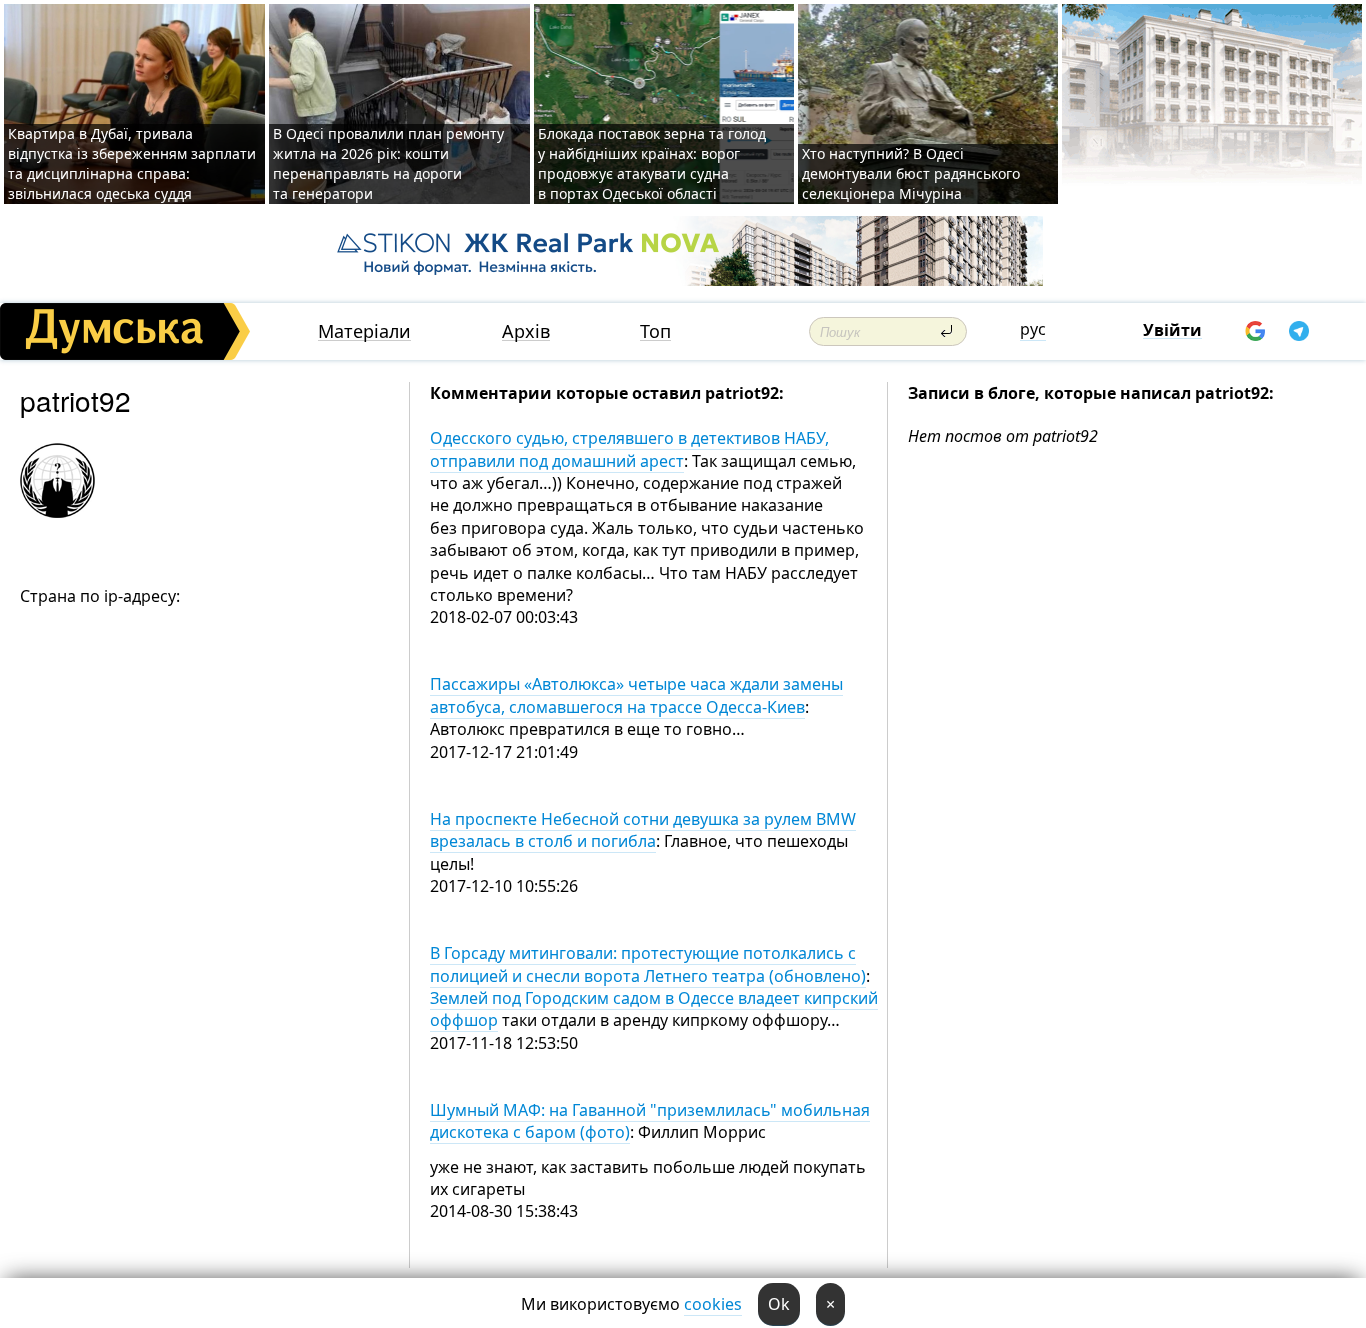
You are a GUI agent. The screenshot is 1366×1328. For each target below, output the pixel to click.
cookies (713, 1304)
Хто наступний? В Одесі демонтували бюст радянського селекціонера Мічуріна (911, 173)
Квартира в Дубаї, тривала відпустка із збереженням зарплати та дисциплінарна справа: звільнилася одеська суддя (132, 163)
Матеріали (364, 331)
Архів (526, 331)
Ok (779, 1304)
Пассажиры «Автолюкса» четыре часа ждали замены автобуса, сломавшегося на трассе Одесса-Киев (636, 695)
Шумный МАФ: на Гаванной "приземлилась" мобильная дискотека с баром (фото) (650, 1121)
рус (1033, 329)
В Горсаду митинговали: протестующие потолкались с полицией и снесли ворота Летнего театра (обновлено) (648, 964)
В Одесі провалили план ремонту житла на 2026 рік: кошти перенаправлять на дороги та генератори (388, 163)
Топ (655, 331)
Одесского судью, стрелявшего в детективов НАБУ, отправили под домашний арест (629, 449)
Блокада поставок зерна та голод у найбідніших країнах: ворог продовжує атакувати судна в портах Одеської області (652, 163)
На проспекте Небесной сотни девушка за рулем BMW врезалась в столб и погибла (643, 830)
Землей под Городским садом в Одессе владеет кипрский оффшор (654, 1009)
